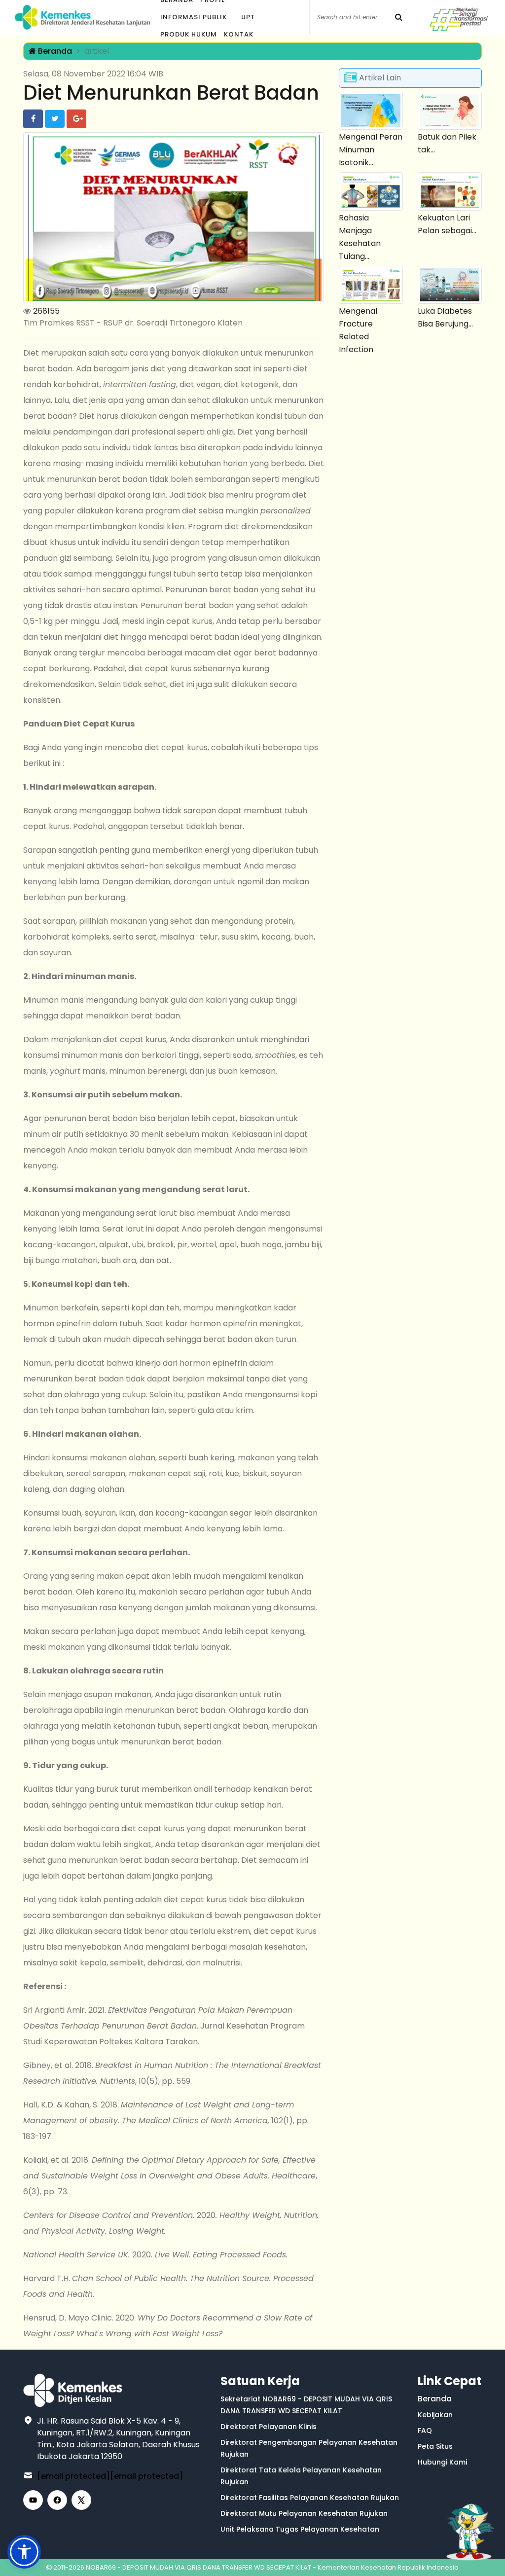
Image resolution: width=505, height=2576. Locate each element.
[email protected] (73, 2476)
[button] (24, 2552)
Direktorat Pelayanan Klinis (269, 2427)
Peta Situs (435, 2446)
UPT (248, 17)
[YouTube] (33, 2500)
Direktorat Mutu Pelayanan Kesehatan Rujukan (304, 2513)
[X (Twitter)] (81, 2500)
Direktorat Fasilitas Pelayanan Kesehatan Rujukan (310, 2498)
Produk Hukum (189, 34)
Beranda (54, 51)
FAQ (425, 2431)
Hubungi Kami (442, 2462)
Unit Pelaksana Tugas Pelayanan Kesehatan (300, 2529)
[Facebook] (57, 2500)
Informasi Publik (194, 17)
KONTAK (239, 34)
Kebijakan (435, 2415)
